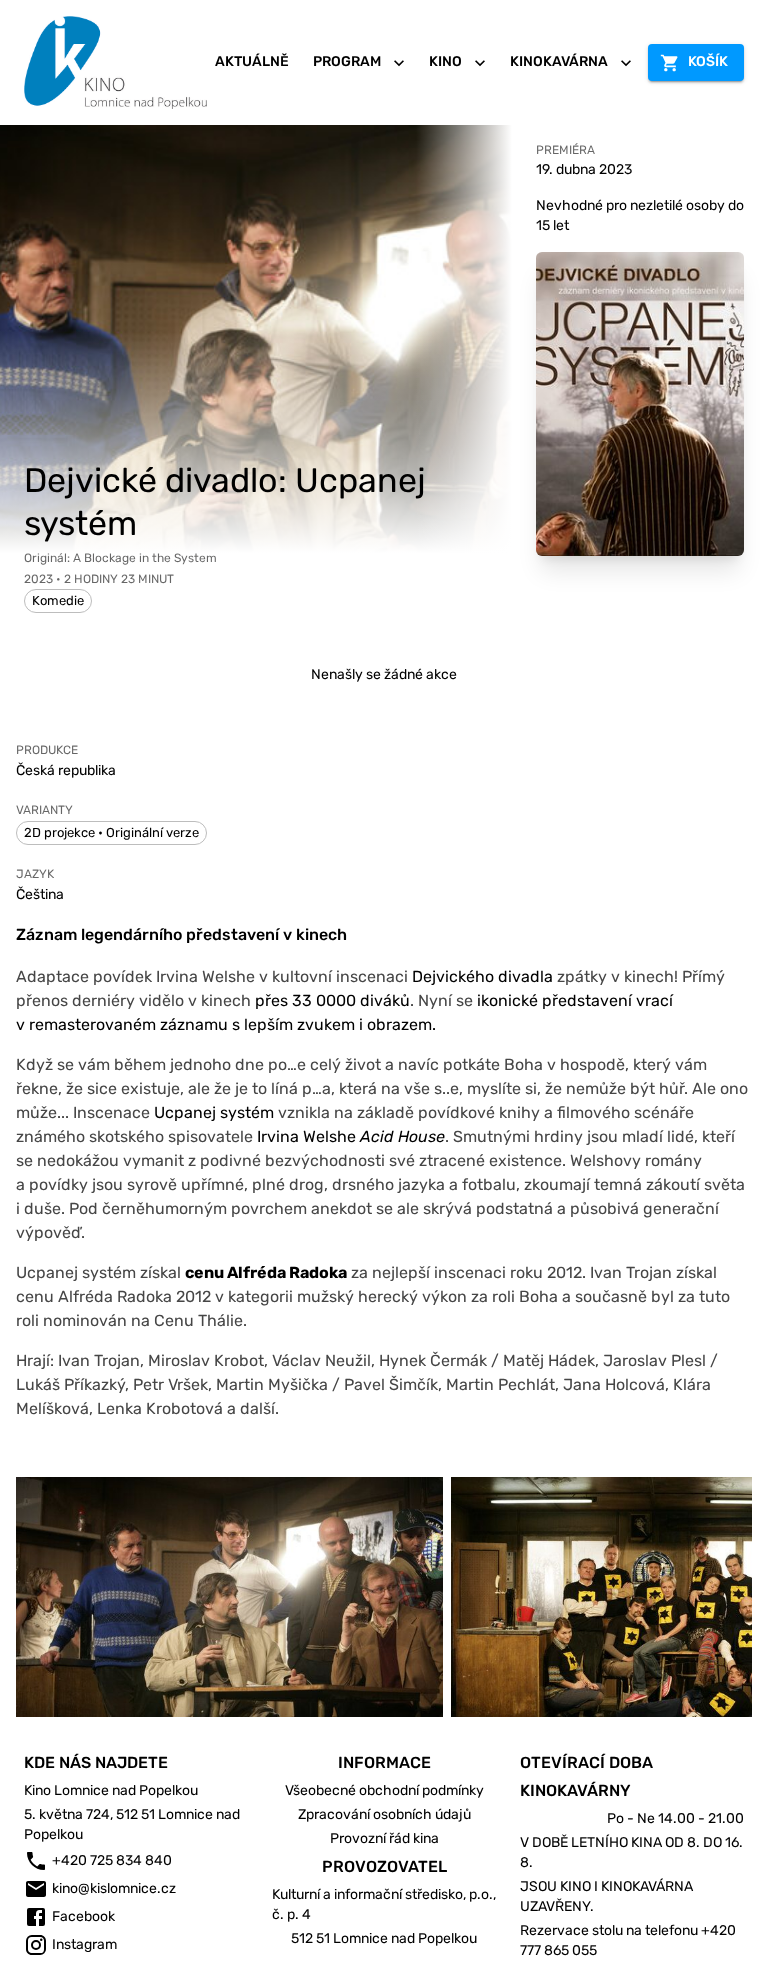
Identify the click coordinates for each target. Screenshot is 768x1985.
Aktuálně (252, 61)
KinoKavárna (559, 61)
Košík (708, 61)
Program (347, 61)
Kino (445, 61)
